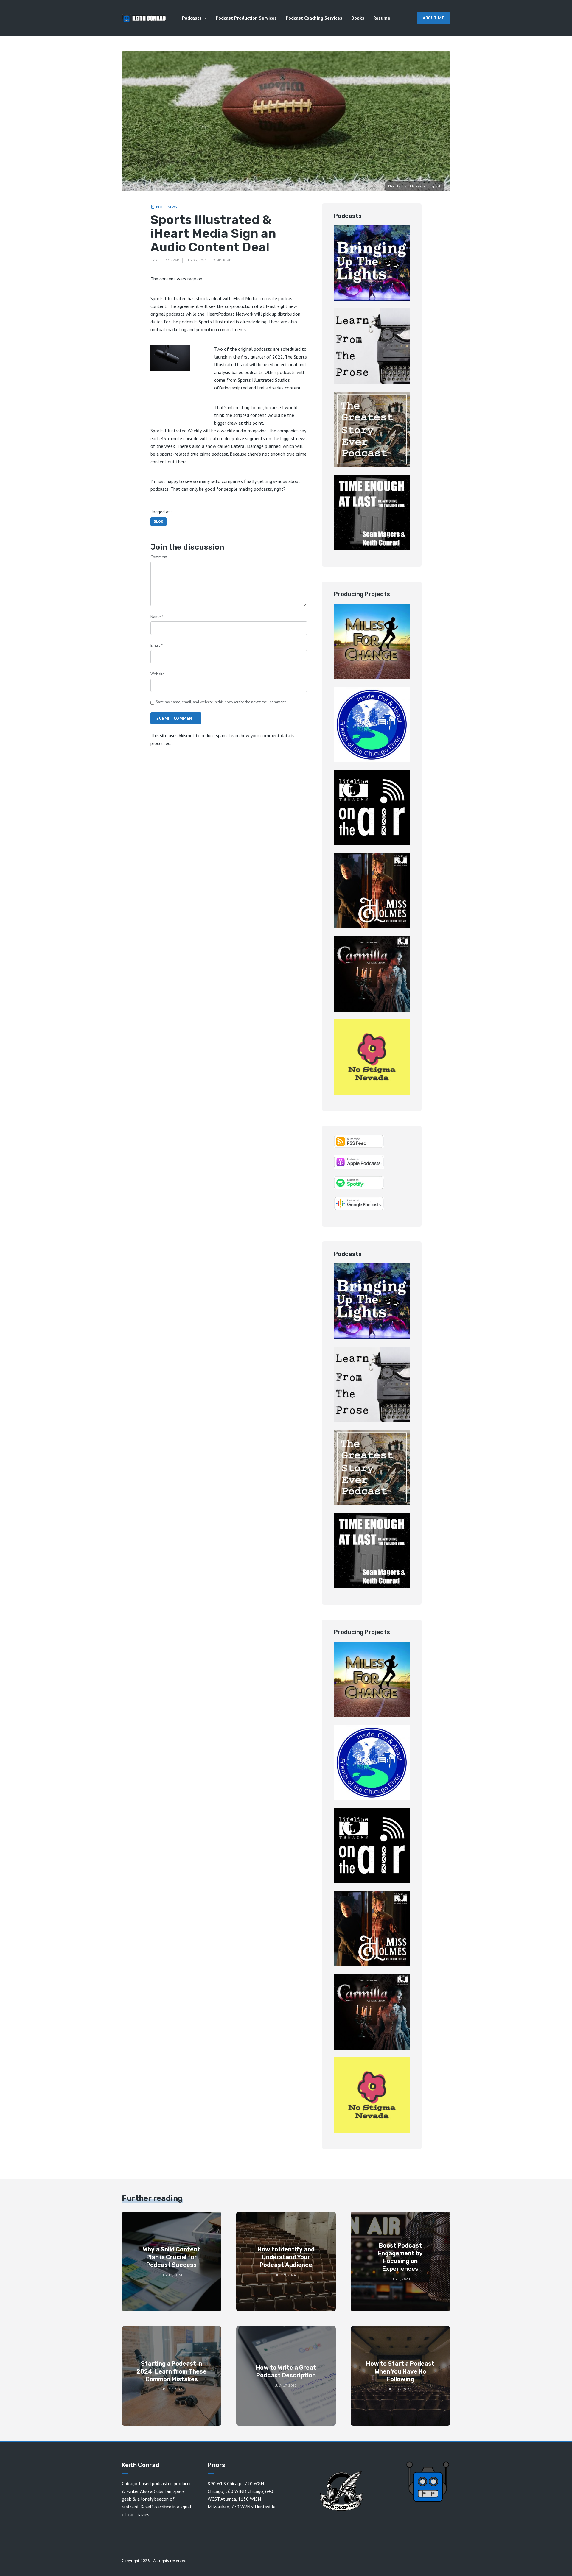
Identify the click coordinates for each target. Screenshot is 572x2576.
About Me (433, 18)
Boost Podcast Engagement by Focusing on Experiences (400, 2257)
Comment (159, 557)
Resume (382, 18)
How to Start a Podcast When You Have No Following (400, 2371)
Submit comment (176, 718)
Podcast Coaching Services (314, 18)
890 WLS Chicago (225, 2483)
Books (358, 18)
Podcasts (192, 18)
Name (157, 617)
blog (158, 521)
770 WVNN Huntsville (253, 2507)
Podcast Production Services (246, 18)
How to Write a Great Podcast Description (286, 2371)
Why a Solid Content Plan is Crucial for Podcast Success (171, 2257)
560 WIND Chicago (244, 2491)
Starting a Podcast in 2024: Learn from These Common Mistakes (171, 2371)
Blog (160, 207)
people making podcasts (248, 489)
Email (157, 645)
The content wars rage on (176, 279)
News (172, 207)
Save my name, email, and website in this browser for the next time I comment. (221, 702)
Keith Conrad (167, 260)
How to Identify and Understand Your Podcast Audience (286, 2257)
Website (158, 674)
